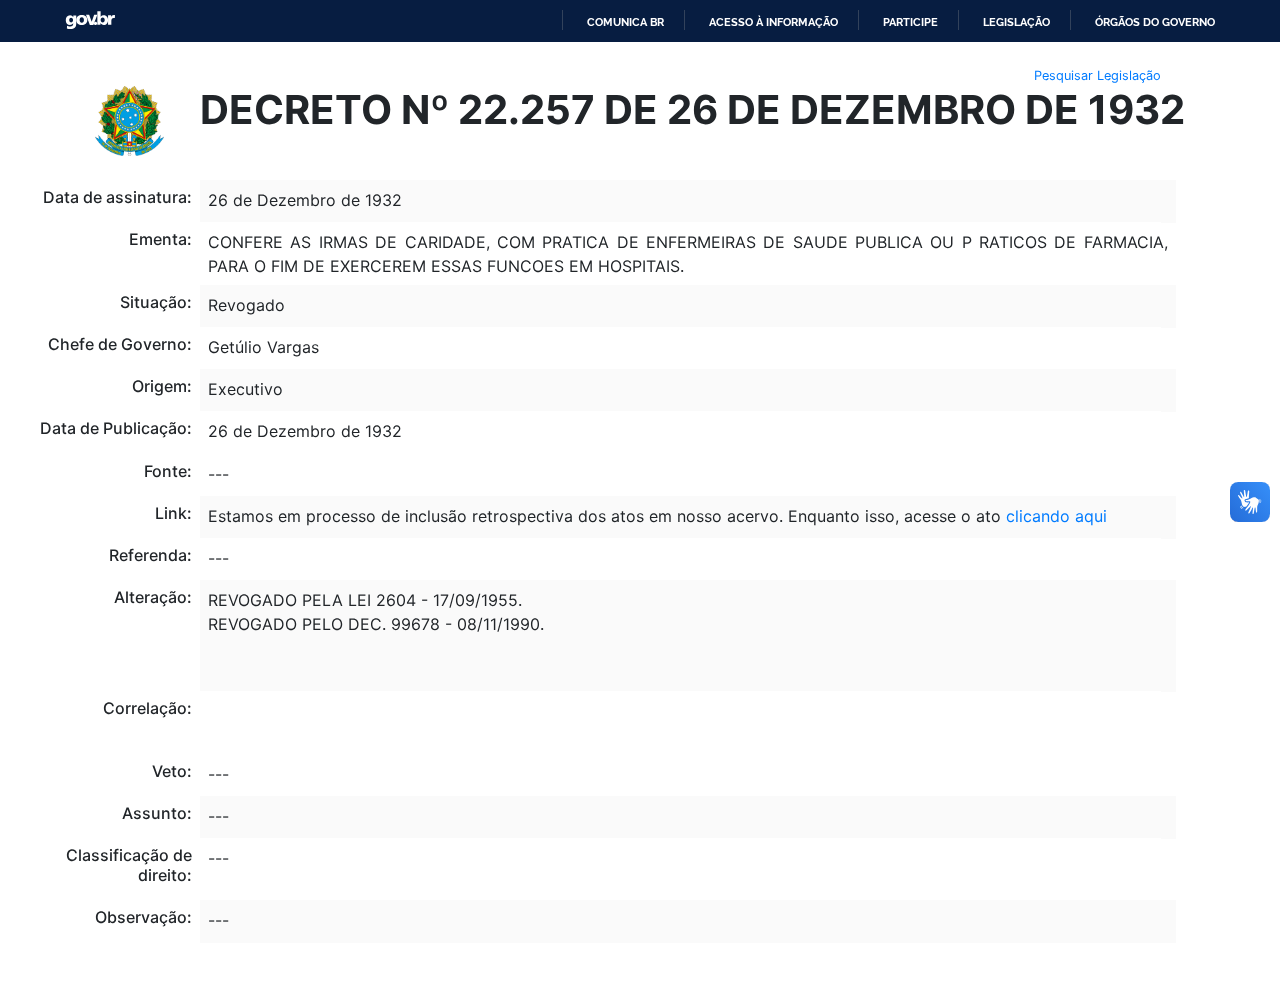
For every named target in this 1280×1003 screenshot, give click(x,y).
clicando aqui (1056, 516)
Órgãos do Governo (1155, 22)
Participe (910, 22)
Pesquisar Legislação (1097, 75)
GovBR (90, 20)
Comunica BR (625, 22)
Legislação (1016, 22)
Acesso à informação (773, 22)
